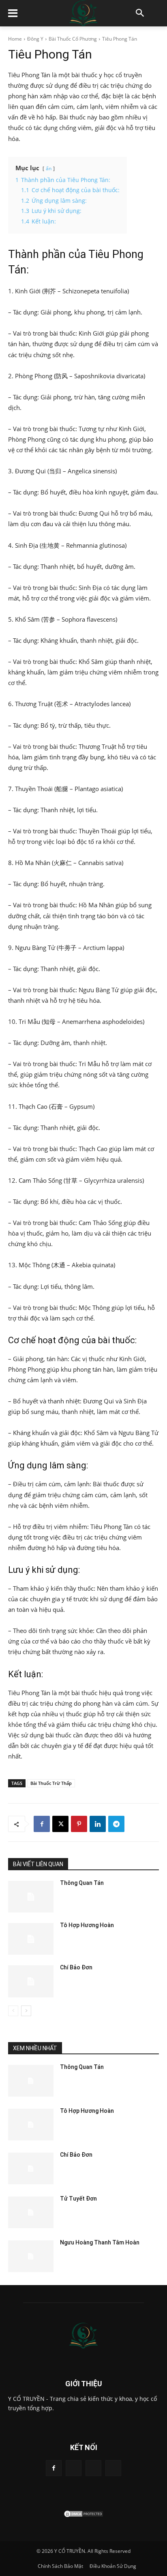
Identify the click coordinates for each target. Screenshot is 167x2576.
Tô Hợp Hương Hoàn (87, 1925)
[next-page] (26, 2011)
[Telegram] (116, 1824)
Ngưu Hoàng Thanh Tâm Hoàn (100, 2242)
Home (15, 39)
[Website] (93, 2468)
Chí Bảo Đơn (76, 1967)
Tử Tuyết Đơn (78, 2199)
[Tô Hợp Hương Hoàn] (31, 1939)
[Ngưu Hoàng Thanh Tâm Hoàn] (31, 2256)
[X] (60, 1824)
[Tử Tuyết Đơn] (31, 2212)
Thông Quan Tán (82, 1883)
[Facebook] (42, 1824)
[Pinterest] (79, 1824)
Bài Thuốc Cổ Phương (73, 39)
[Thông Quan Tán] (31, 1897)
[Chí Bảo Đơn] (31, 1981)
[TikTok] (74, 2468)
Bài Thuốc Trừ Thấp (51, 1783)
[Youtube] (113, 2468)
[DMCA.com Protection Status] (83, 2516)
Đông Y (35, 39)
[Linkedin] (98, 1824)
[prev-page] (13, 2011)
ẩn (49, 168)
